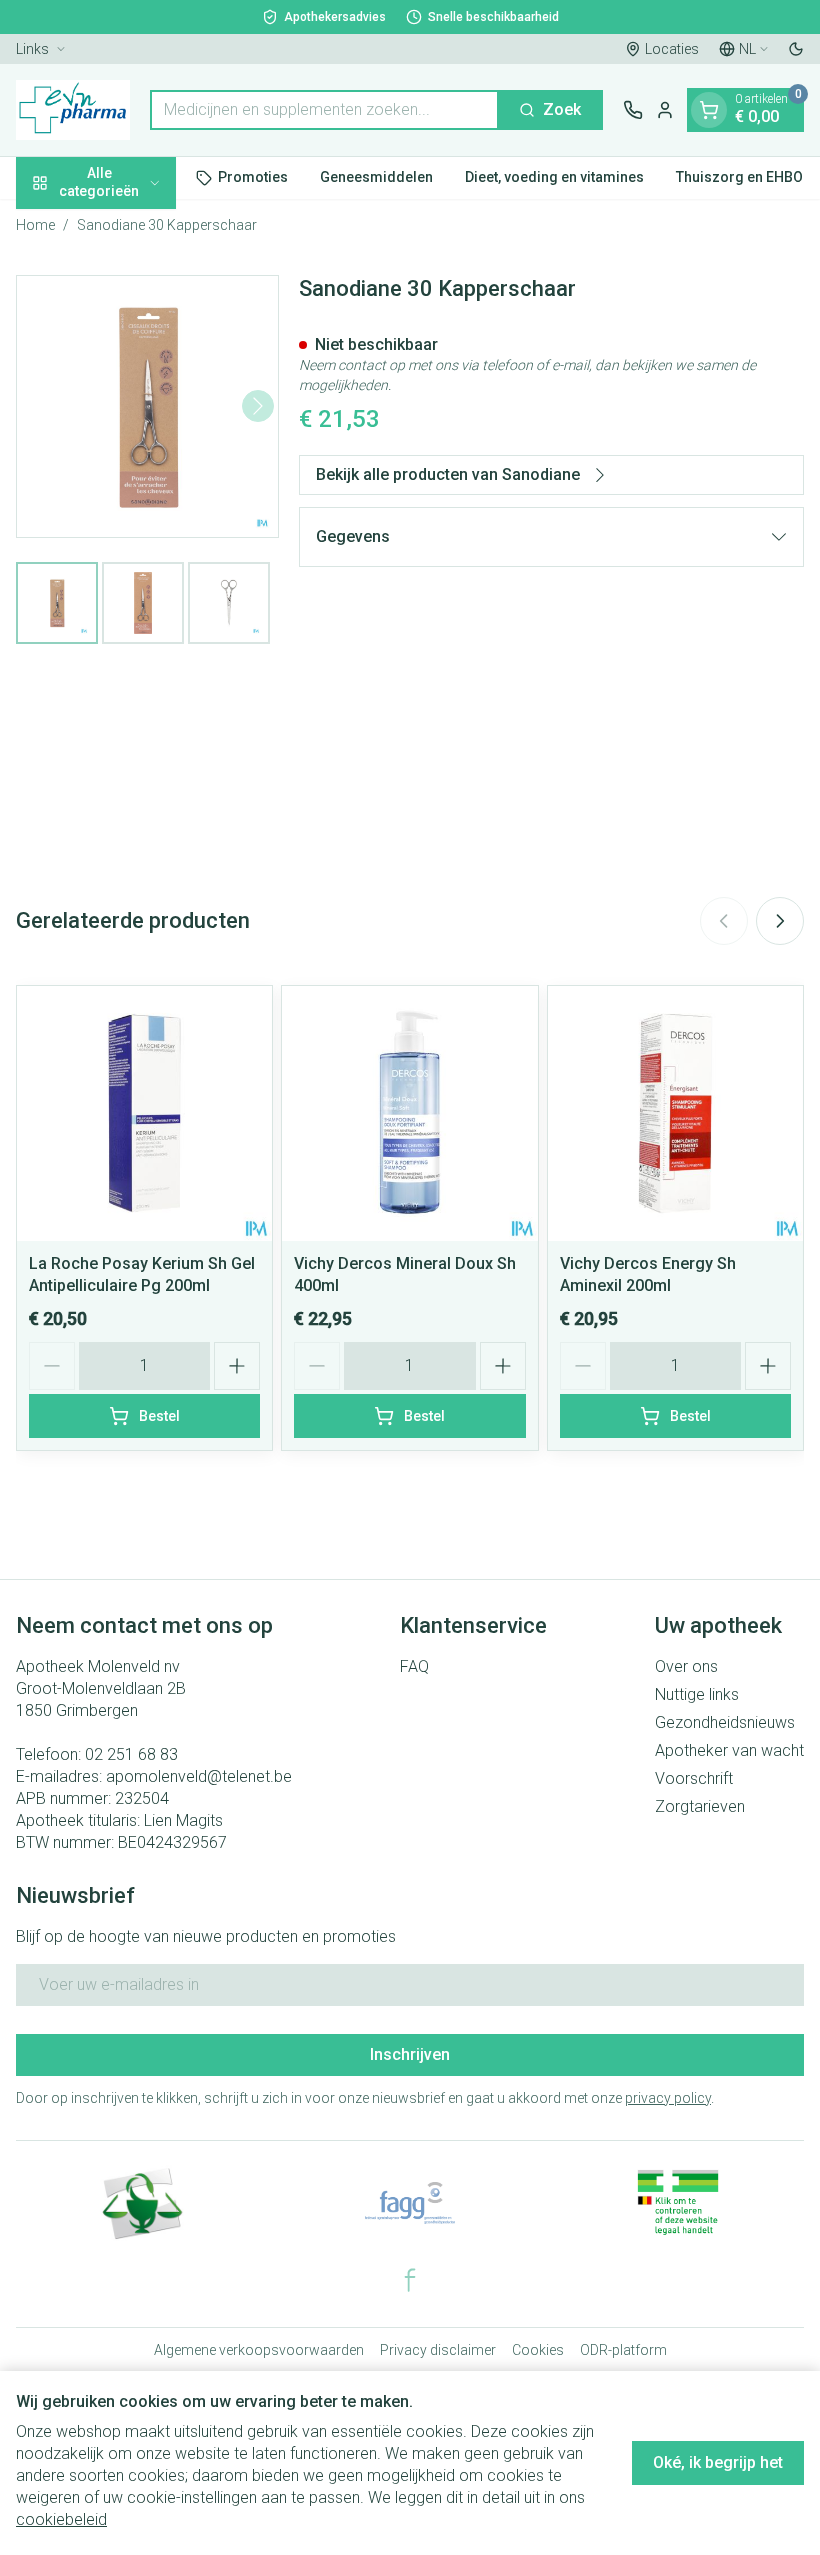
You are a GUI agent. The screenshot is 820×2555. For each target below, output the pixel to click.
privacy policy (668, 2098)
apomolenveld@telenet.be (199, 1776)
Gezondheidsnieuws (725, 1722)
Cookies (538, 2350)
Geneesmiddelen (376, 177)
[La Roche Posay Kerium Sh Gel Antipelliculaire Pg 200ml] (144, 1113)
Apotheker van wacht (729, 1750)
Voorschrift (694, 1778)
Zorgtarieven (700, 1806)
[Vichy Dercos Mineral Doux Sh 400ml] (409, 1113)
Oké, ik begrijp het (718, 2462)
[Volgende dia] (780, 921)
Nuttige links (697, 1694)
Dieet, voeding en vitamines (554, 177)
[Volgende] (258, 406)
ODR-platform (623, 2350)
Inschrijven (410, 2054)
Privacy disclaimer (438, 2350)
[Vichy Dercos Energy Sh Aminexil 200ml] (675, 1113)
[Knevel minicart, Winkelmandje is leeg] (709, 110)
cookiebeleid (61, 2519)
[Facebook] (410, 2280)
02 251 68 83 (131, 1754)
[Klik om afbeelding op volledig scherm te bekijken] (147, 406)
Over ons (686, 1666)
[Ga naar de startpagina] (73, 110)
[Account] (665, 110)
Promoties (253, 177)
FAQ (414, 1666)
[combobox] (324, 110)
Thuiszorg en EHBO (739, 177)
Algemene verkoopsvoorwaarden (259, 2350)
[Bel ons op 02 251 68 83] (633, 110)
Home (35, 225)
